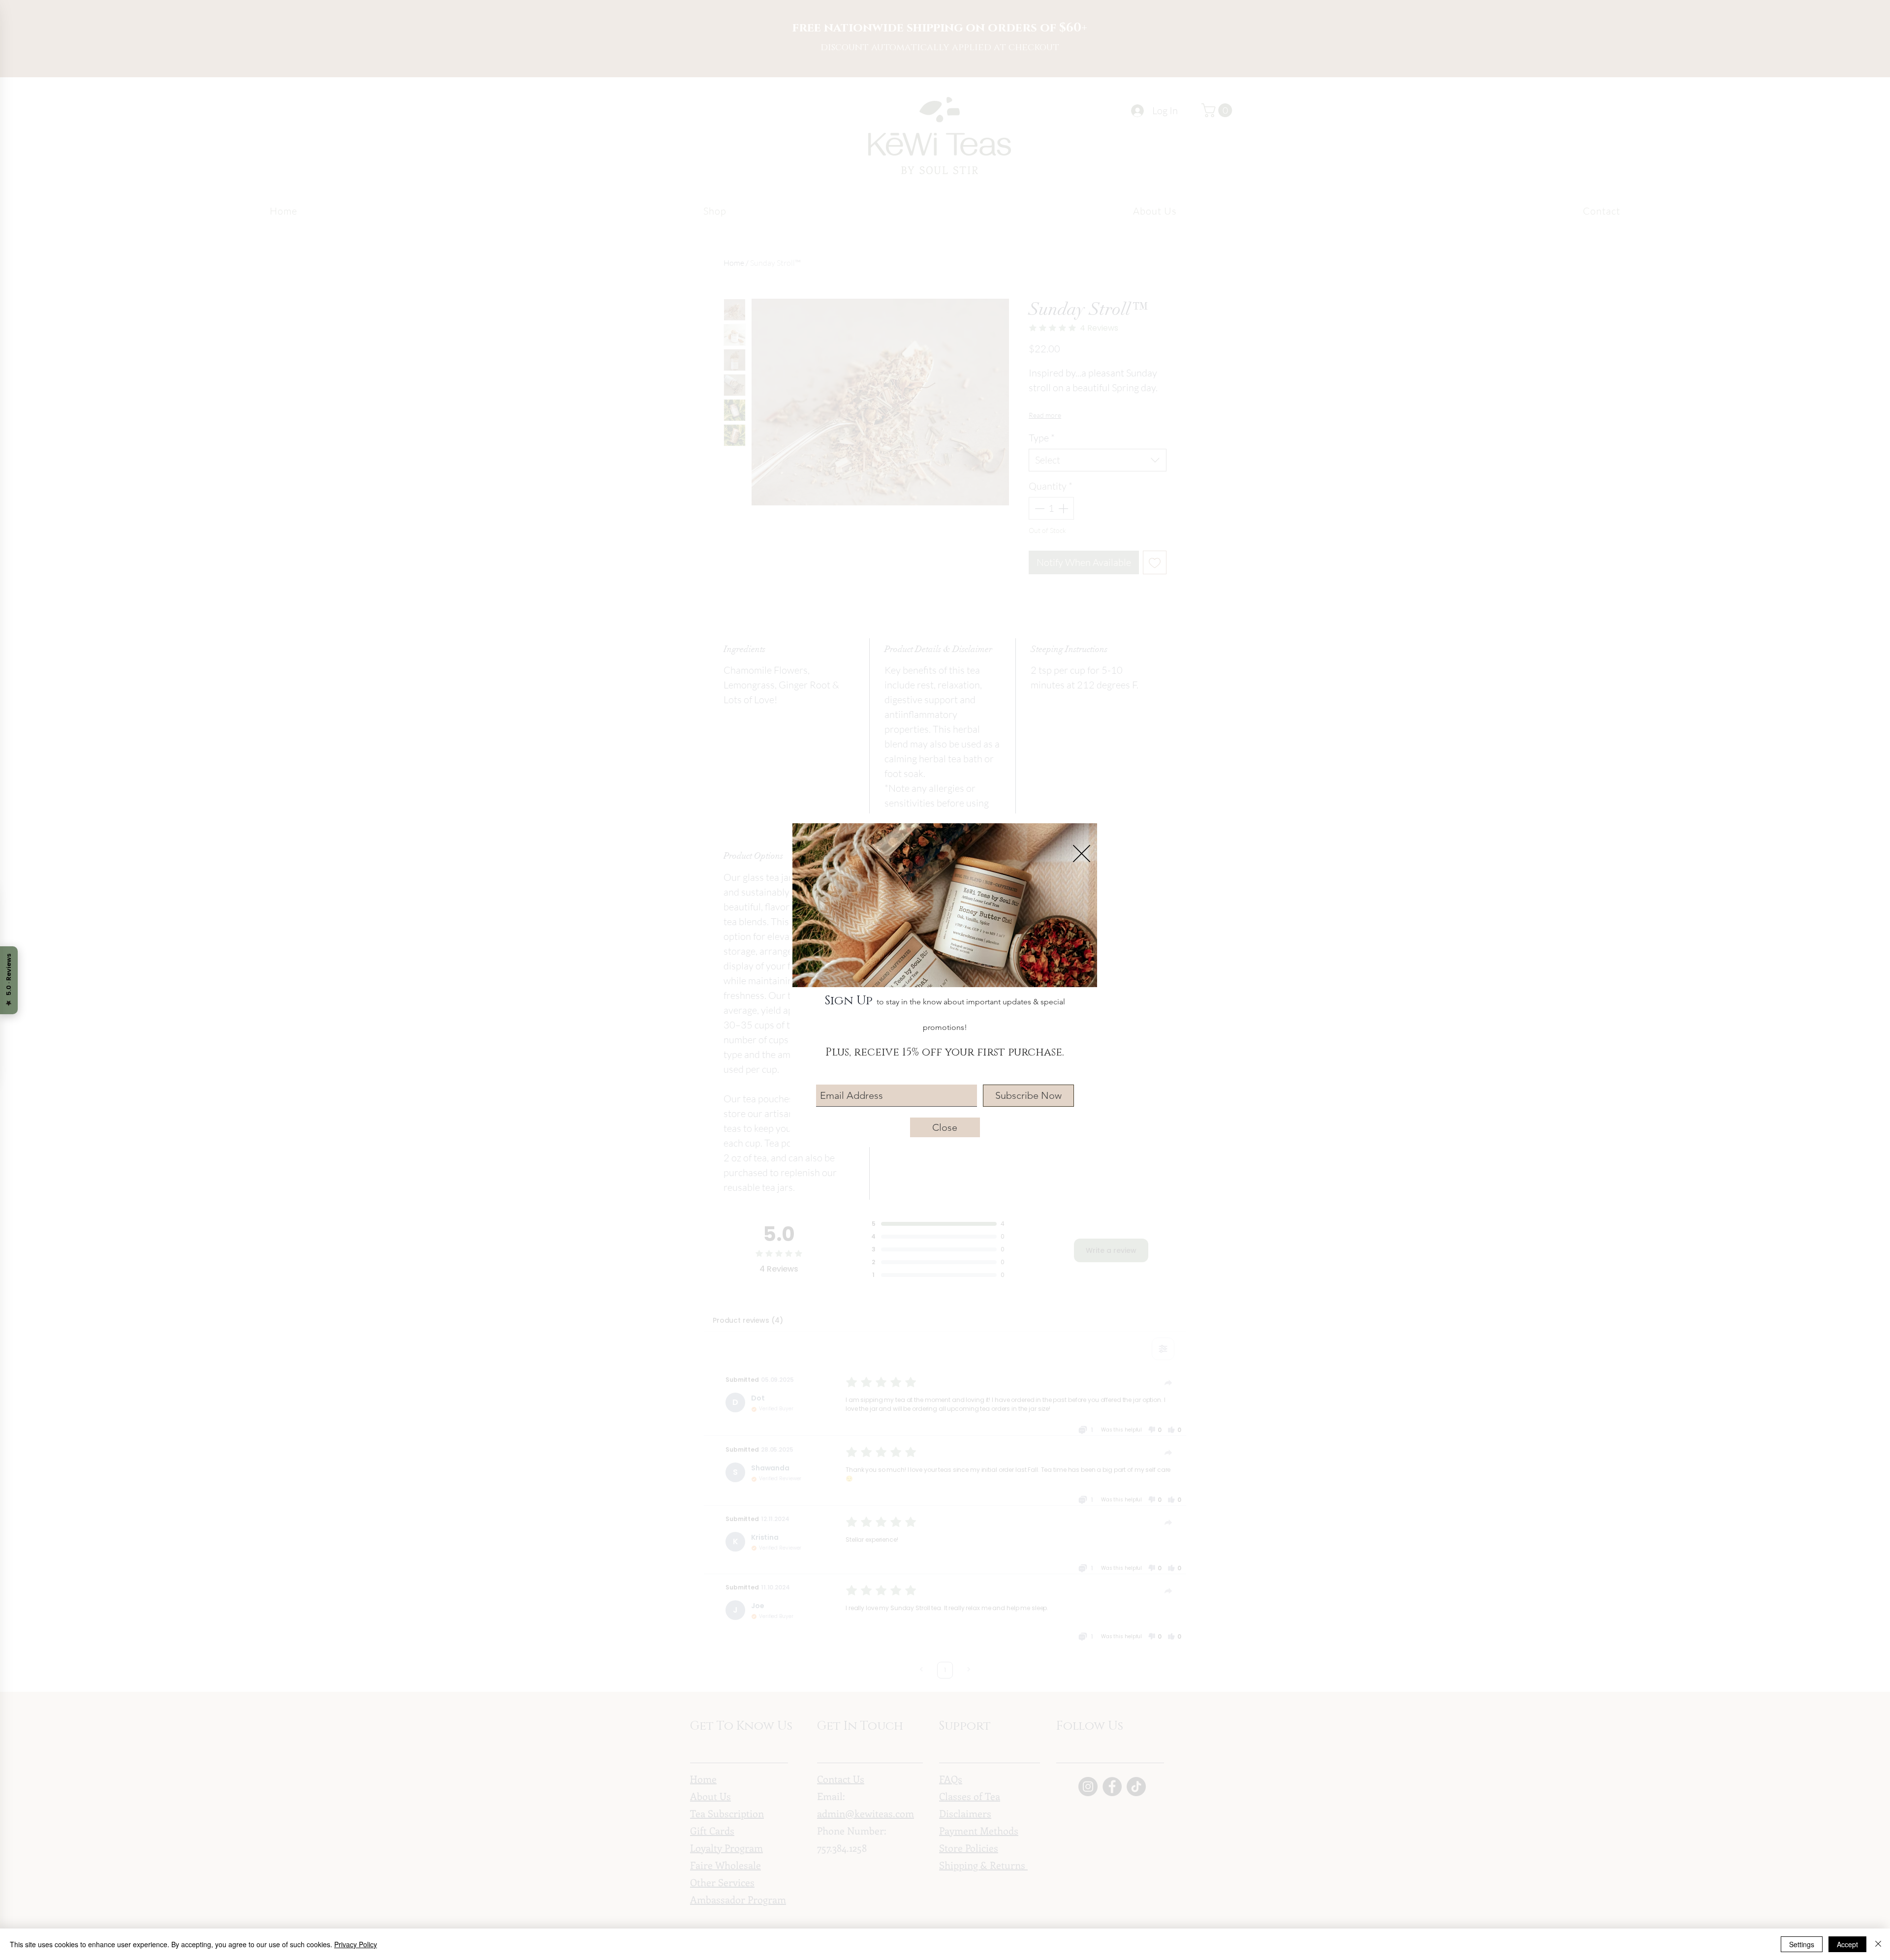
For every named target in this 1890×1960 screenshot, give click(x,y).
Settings (1802, 1944)
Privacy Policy (356, 1944)
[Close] (1878, 1944)
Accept (1847, 1944)
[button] (1082, 854)
